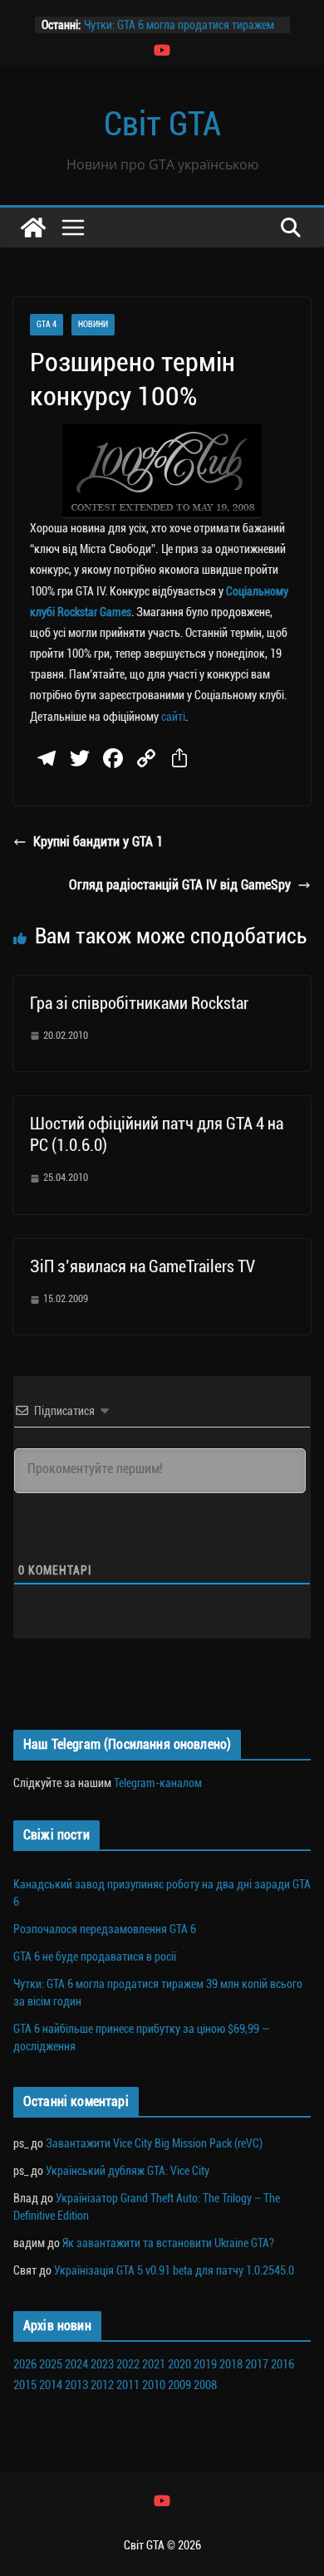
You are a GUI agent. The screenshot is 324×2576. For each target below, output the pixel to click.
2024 (76, 2364)
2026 (25, 2364)
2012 (102, 2385)
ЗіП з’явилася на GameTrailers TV (142, 1266)
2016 (282, 2364)
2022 (128, 2364)
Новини (93, 324)
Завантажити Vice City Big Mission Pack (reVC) (154, 2143)
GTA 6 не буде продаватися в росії (95, 1956)
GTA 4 (47, 324)
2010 (154, 2385)
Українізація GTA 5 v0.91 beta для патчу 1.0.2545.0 (174, 2270)
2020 (179, 2364)
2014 (51, 2385)
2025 (51, 2364)
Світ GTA (162, 124)
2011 (128, 2385)
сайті (173, 717)
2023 (102, 2364)
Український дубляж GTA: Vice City (128, 2171)
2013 (76, 2385)
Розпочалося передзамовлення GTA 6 (105, 1929)
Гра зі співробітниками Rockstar (139, 1003)
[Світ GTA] (33, 228)
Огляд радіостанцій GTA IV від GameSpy (180, 885)
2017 (257, 2364)
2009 (179, 2385)
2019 (205, 2364)
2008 (205, 2385)
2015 (25, 2385)
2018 (231, 2364)
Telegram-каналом (158, 1783)
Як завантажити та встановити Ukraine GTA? (168, 2243)
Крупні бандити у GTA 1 (98, 842)
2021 (154, 2364)
